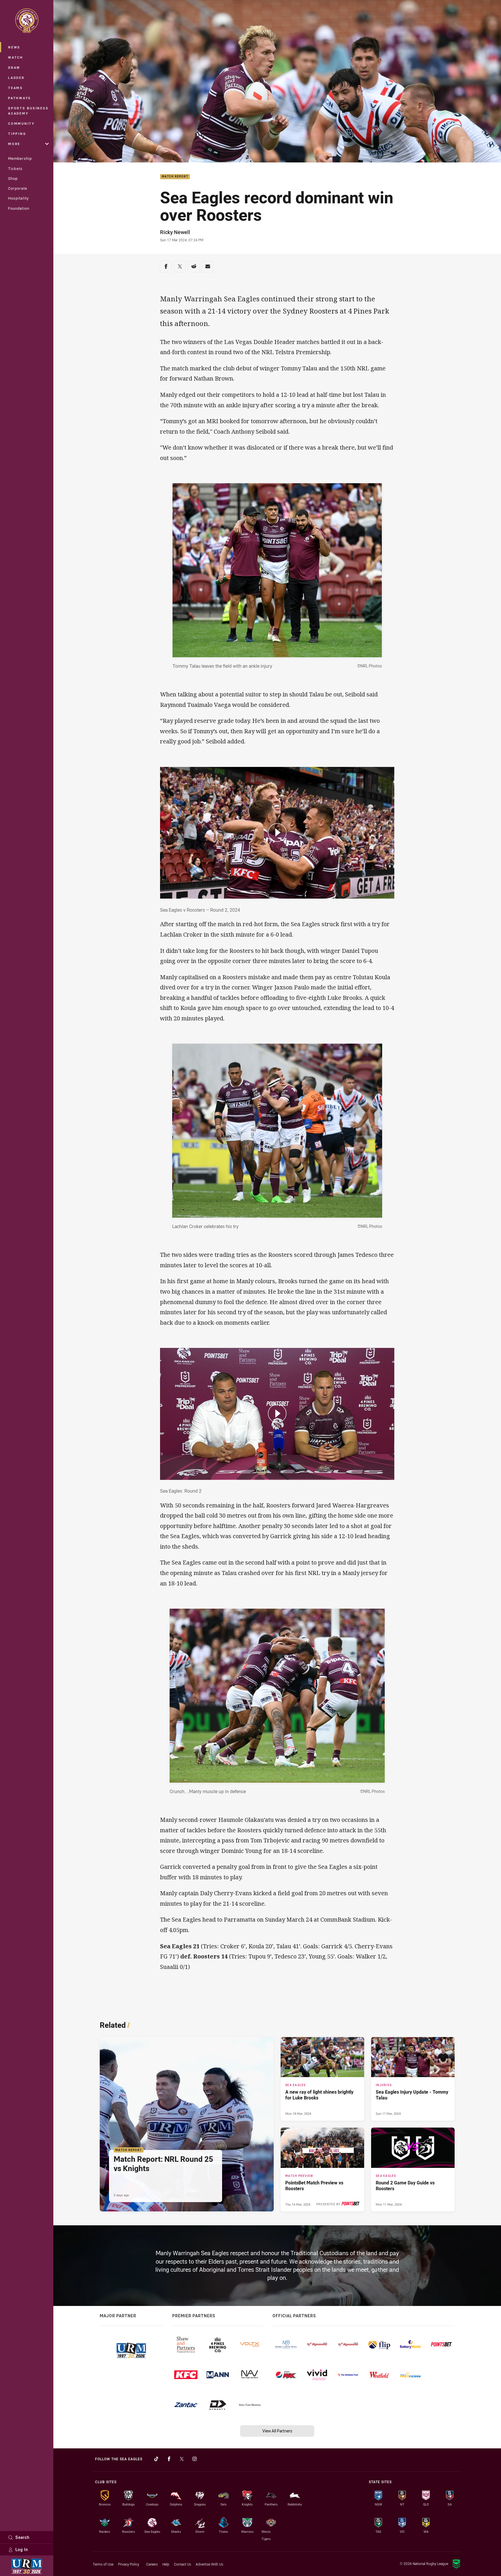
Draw (14, 67)
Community (21, 123)
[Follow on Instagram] (195, 2459)
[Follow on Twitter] (182, 2459)
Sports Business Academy (28, 111)
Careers (152, 2564)
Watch (16, 57)
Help (166, 2564)
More (14, 144)
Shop (13, 178)
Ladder (16, 78)
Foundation (19, 208)
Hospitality (18, 198)
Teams (16, 88)
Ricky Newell (175, 232)
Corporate (18, 188)
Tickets (15, 169)
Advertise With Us (209, 2564)
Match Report (175, 177)
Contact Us (183, 2564)
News (14, 47)
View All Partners (277, 2431)
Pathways (20, 98)
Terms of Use (103, 2564)
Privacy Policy (129, 2564)
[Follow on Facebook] (169, 2459)
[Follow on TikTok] (156, 2459)
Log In (22, 2549)
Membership (20, 158)
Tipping (17, 134)
